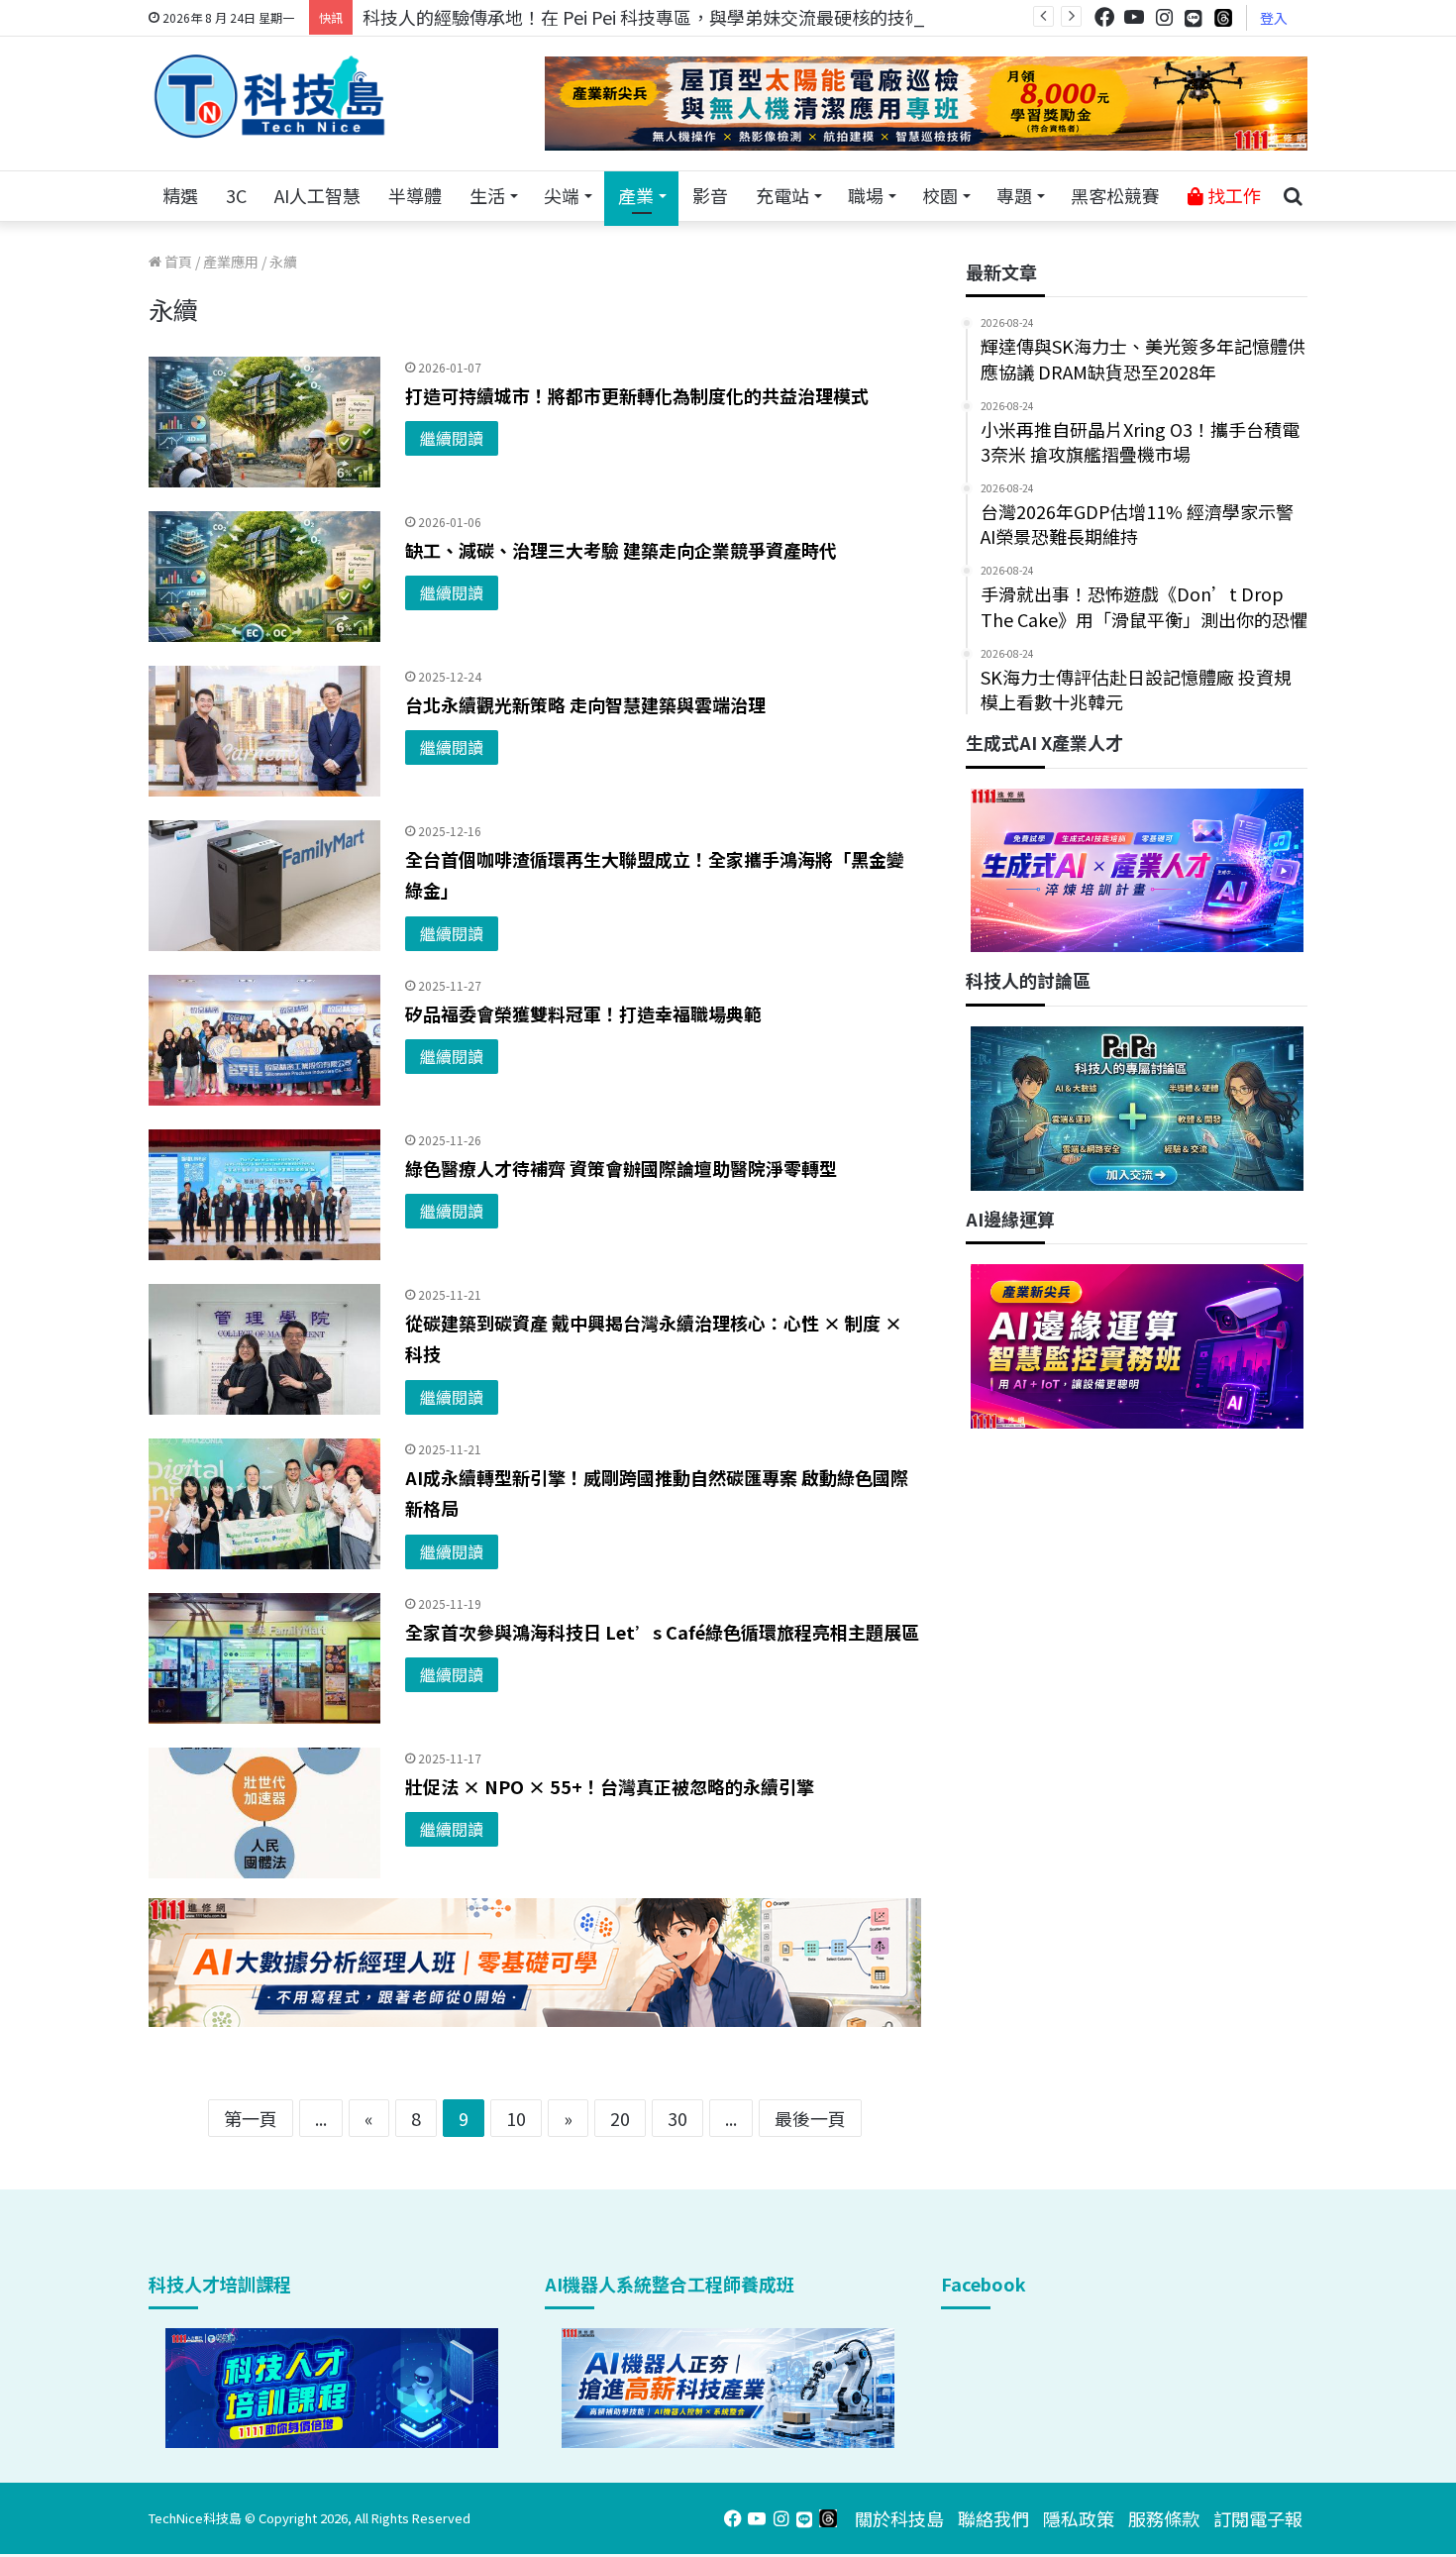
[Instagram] (1164, 17)
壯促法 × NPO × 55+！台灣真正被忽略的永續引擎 (610, 1786)
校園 (940, 195)
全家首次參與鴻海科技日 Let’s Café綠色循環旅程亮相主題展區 (662, 1632)
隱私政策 (1079, 2518)
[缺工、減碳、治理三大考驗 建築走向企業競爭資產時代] (264, 577)
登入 (1274, 18)
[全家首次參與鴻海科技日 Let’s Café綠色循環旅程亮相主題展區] (264, 1658)
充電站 (782, 195)
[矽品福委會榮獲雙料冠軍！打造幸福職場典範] (264, 1040)
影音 (710, 195)
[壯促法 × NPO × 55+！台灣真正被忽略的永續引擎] (264, 1813)
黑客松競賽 (1115, 195)
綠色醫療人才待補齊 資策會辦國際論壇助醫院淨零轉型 (621, 1168)
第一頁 (251, 2118)
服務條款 (1164, 2518)
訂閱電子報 (1258, 2518)
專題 (1014, 195)
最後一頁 (810, 2118)
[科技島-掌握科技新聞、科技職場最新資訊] (269, 96)
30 (677, 2118)
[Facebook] (1104, 17)
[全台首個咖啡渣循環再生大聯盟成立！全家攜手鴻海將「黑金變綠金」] (264, 886)
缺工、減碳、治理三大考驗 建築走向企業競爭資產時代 (621, 550)
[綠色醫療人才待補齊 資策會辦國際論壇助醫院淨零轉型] (264, 1195)
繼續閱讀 (452, 438)
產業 (636, 195)
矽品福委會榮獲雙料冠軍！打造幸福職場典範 (583, 1013)
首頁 (177, 262)
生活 (487, 195)
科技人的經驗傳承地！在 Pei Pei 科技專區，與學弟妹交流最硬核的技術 (643, 17)
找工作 (1232, 195)
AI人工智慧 (317, 195)
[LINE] (1194, 18)
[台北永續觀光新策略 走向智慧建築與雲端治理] (264, 731)
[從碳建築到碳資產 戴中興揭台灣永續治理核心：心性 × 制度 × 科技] (264, 1349)
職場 (866, 195)
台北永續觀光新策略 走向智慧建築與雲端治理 (585, 704)
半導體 (415, 195)
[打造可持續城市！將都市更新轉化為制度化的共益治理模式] (264, 422)
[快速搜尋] (1293, 196)
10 (516, 2118)
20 (620, 2118)
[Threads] (1223, 17)
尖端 (562, 195)
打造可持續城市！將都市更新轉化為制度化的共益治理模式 (637, 395)
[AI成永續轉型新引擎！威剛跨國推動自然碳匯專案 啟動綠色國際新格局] (264, 1504)
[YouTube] (1134, 17)
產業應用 (231, 262)
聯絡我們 (993, 2518)
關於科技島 (899, 2518)
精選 (180, 195)
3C (236, 195)
